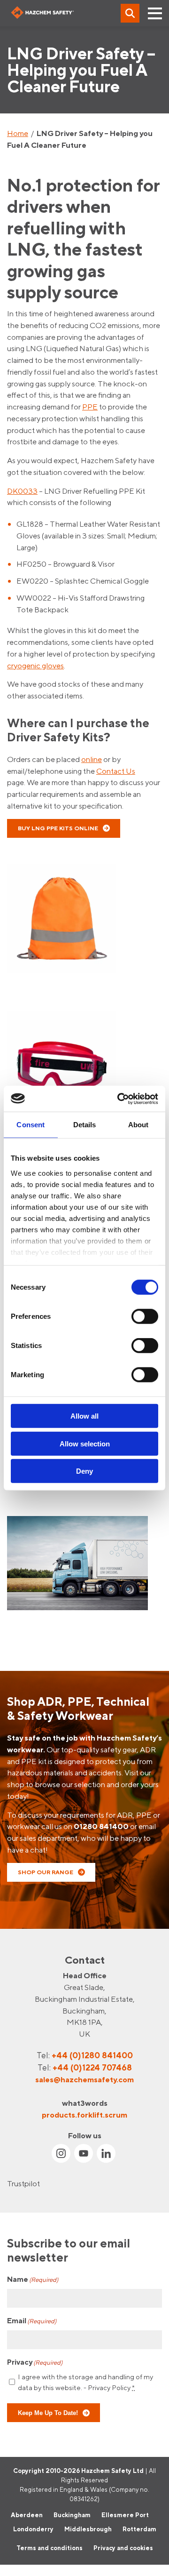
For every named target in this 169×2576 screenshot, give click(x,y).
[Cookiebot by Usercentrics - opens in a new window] (119, 1099)
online (92, 759)
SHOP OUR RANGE (46, 1872)
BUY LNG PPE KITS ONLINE (58, 828)
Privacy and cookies (123, 2548)
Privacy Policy (109, 2387)
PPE (90, 407)
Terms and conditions (50, 2548)
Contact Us (116, 771)
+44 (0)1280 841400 (92, 2055)
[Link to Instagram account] (61, 2153)
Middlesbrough (88, 2529)
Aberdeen (27, 2515)
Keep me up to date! (48, 2413)
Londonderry (33, 2529)
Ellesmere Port (125, 2515)
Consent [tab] (31, 1125)
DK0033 (22, 491)
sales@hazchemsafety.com (84, 2079)
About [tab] (138, 1125)
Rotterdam (139, 2529)
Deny (84, 1471)
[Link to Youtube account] (84, 2153)
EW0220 (32, 581)
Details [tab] (85, 1125)
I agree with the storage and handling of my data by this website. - (85, 2382)
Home (18, 133)
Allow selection (85, 1443)
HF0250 (31, 564)
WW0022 (34, 598)
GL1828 (30, 524)
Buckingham (72, 2515)
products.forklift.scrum (84, 2114)
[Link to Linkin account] (106, 2153)
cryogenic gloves (35, 666)
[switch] (145, 1316)
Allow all (84, 1416)
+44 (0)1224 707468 (92, 2067)
